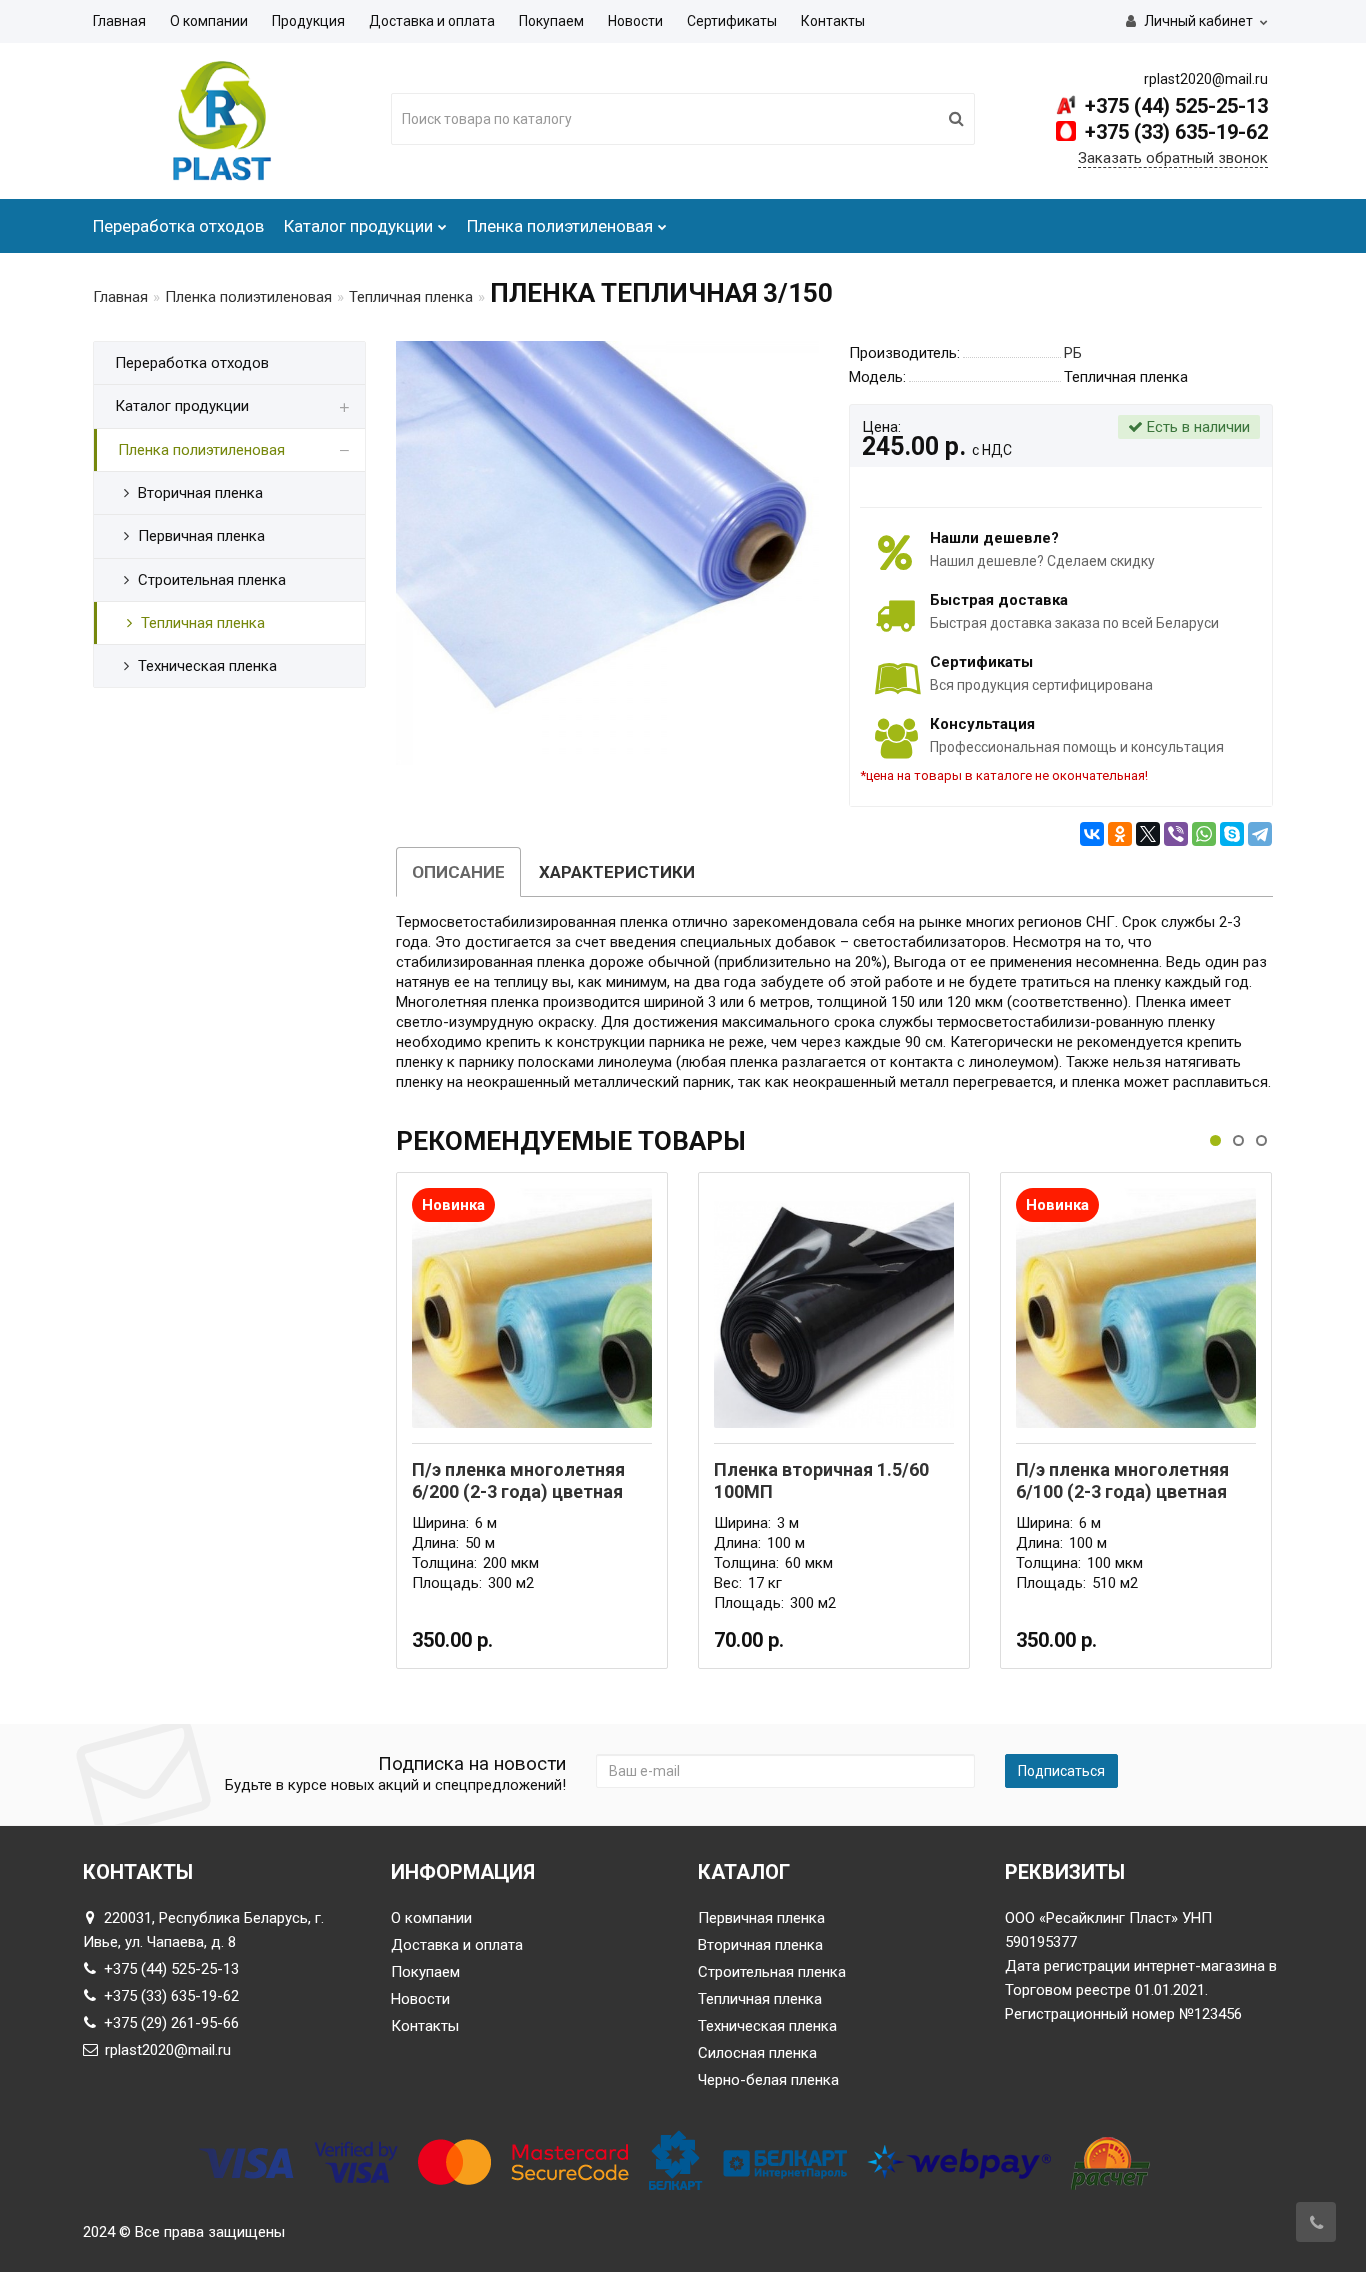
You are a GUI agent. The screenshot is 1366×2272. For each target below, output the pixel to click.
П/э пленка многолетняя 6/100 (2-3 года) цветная (1122, 1480)
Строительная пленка (772, 1972)
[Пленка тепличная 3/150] (608, 553)
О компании (209, 21)
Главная (119, 21)
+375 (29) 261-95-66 (171, 2023)
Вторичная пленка (760, 1945)
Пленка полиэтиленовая (560, 226)
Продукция (308, 21)
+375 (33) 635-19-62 (1174, 132)
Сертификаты (732, 21)
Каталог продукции (358, 226)
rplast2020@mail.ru (168, 2050)
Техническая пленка (767, 2026)
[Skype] (1232, 834)
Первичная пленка (761, 1918)
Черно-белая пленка (768, 2080)
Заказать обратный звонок (1173, 158)
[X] (1148, 834)
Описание (458, 872)
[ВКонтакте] (1092, 834)
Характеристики (617, 872)
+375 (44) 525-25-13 (1174, 106)
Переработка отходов (178, 226)
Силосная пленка (757, 2053)
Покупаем (551, 21)
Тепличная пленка (411, 297)
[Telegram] (1260, 834)
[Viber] (1176, 834)
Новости (635, 21)
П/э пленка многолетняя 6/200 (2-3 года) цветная (518, 1480)
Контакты (833, 21)
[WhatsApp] (1204, 834)
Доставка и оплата (432, 21)
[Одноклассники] (1120, 834)
